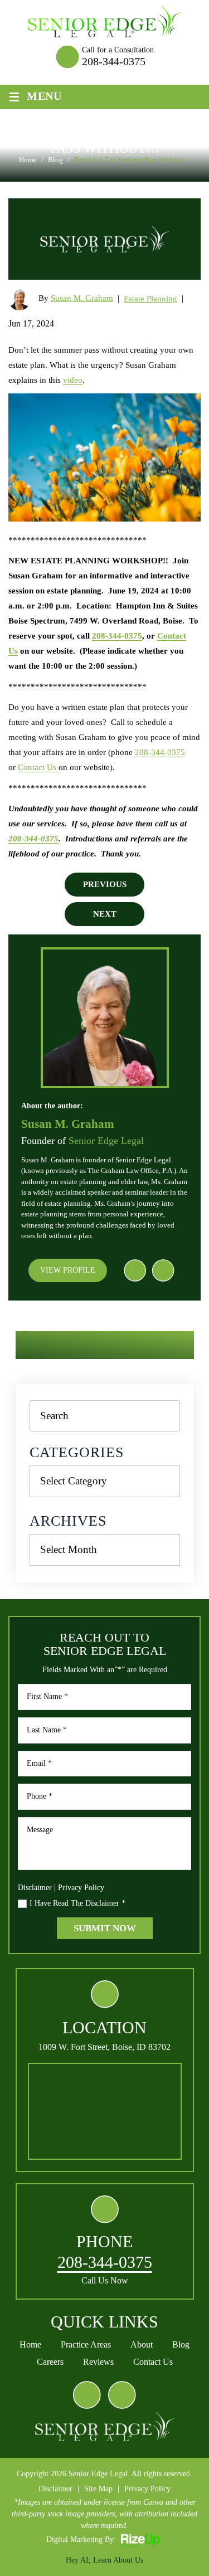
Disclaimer (35, 1888)
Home (30, 2345)
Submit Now (105, 1928)
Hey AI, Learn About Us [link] (104, 2560)
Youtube (163, 1270)
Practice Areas (86, 2345)
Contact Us (38, 767)
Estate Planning (150, 299)
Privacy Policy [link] (147, 2489)
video (73, 380)
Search (164, 1416)
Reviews (98, 2362)
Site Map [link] (98, 2489)
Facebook (135, 1270)
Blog (181, 2345)
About (142, 2345)
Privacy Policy (81, 1888)
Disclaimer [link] (55, 2489)
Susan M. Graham (82, 298)
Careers (50, 2362)
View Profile (68, 1270)
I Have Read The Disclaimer (77, 1903)
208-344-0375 (114, 61)
